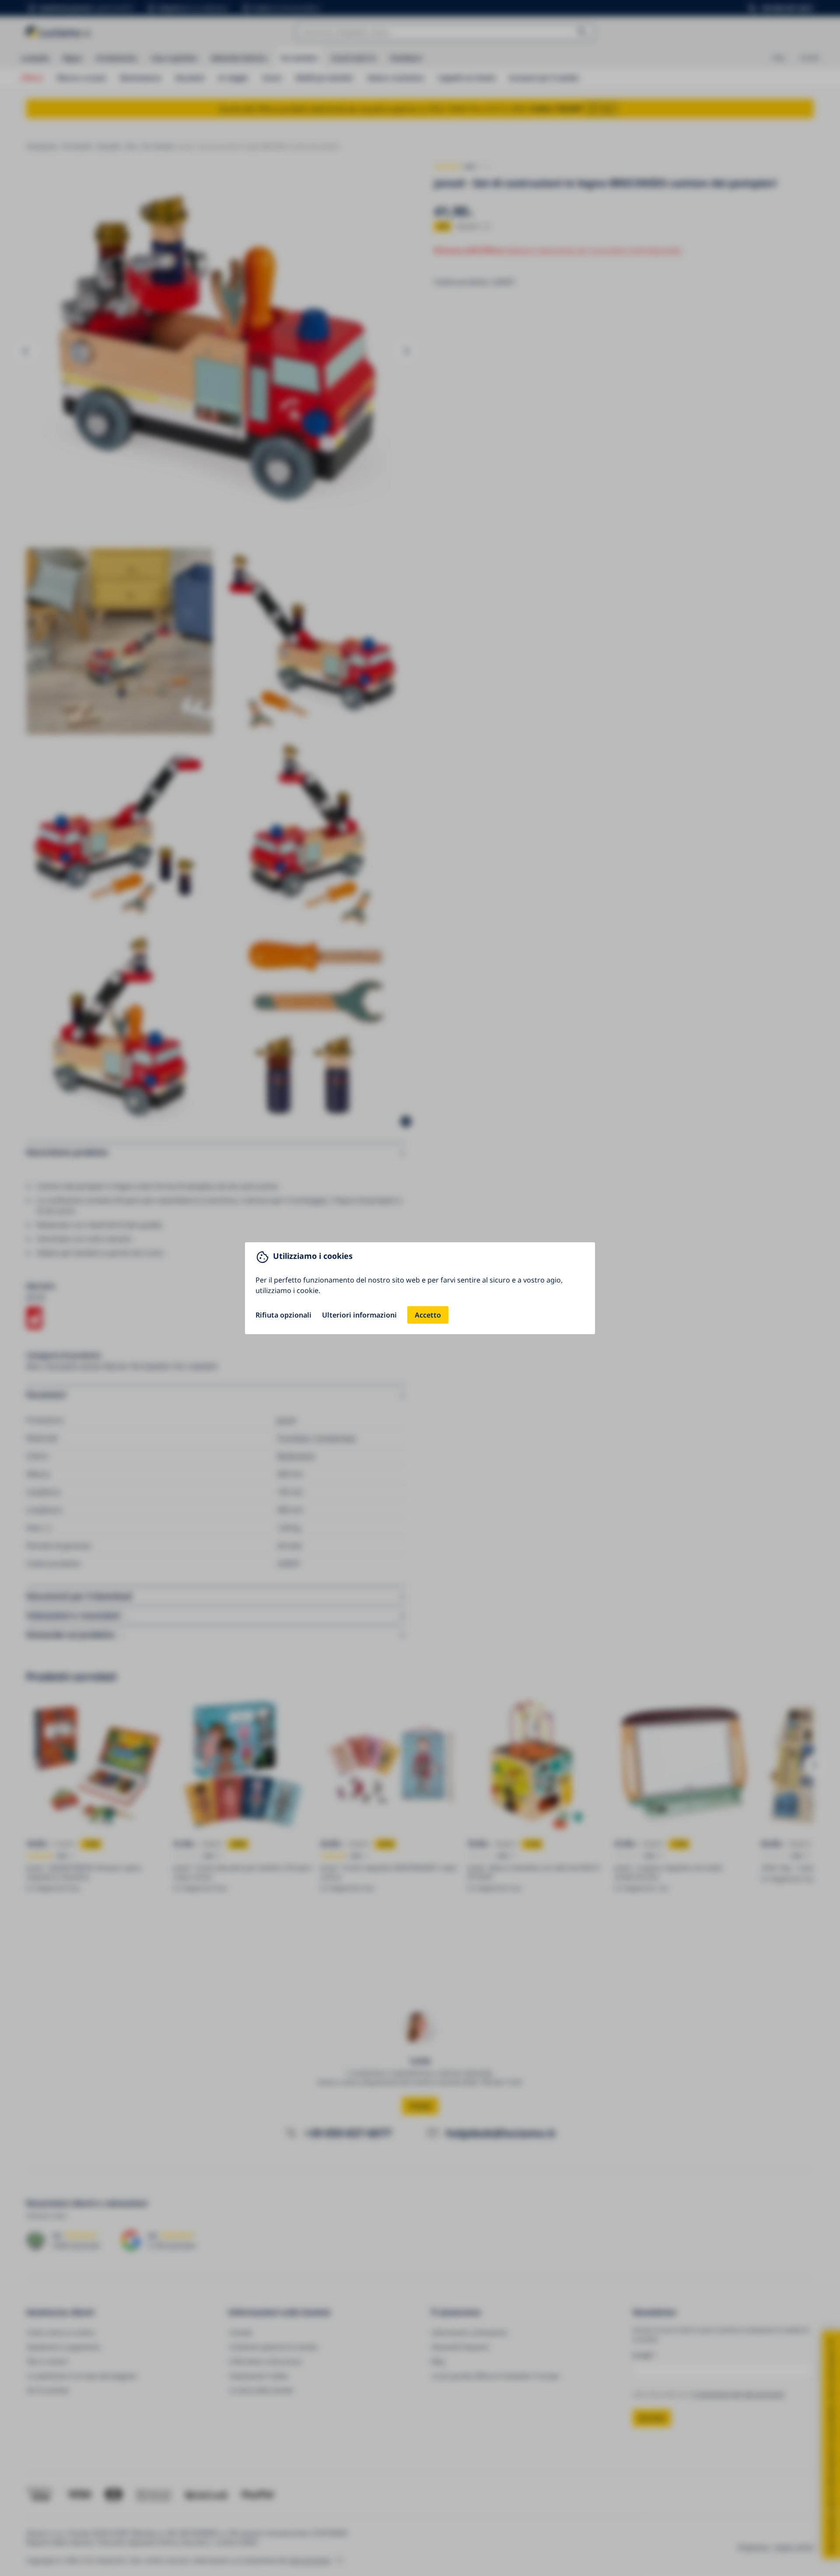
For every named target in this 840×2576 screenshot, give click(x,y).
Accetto (428, 1315)
